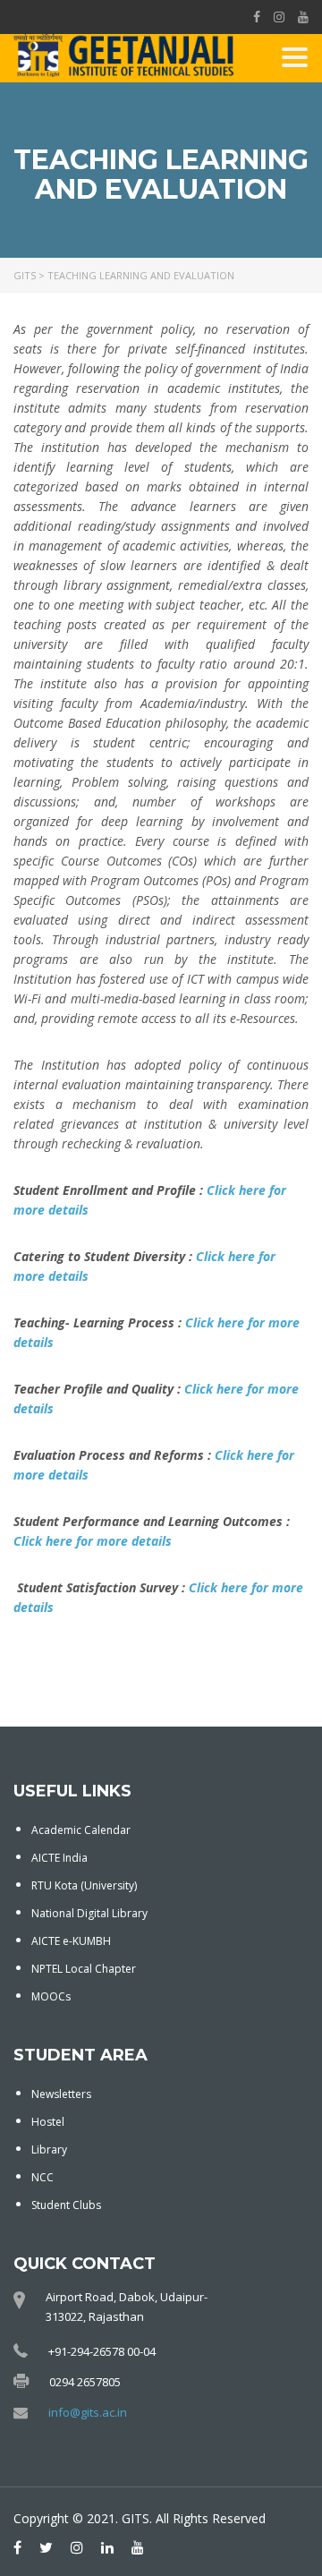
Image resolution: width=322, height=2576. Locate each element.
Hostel (48, 2122)
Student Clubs (66, 2205)
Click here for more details (93, 1541)
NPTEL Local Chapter (84, 1969)
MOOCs (51, 1996)
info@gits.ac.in (88, 2412)
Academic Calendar (81, 1830)
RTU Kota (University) (84, 1885)
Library (49, 2150)
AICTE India (59, 1858)
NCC (42, 2177)
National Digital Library (89, 1913)
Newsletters (61, 2094)
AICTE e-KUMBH (71, 1941)
